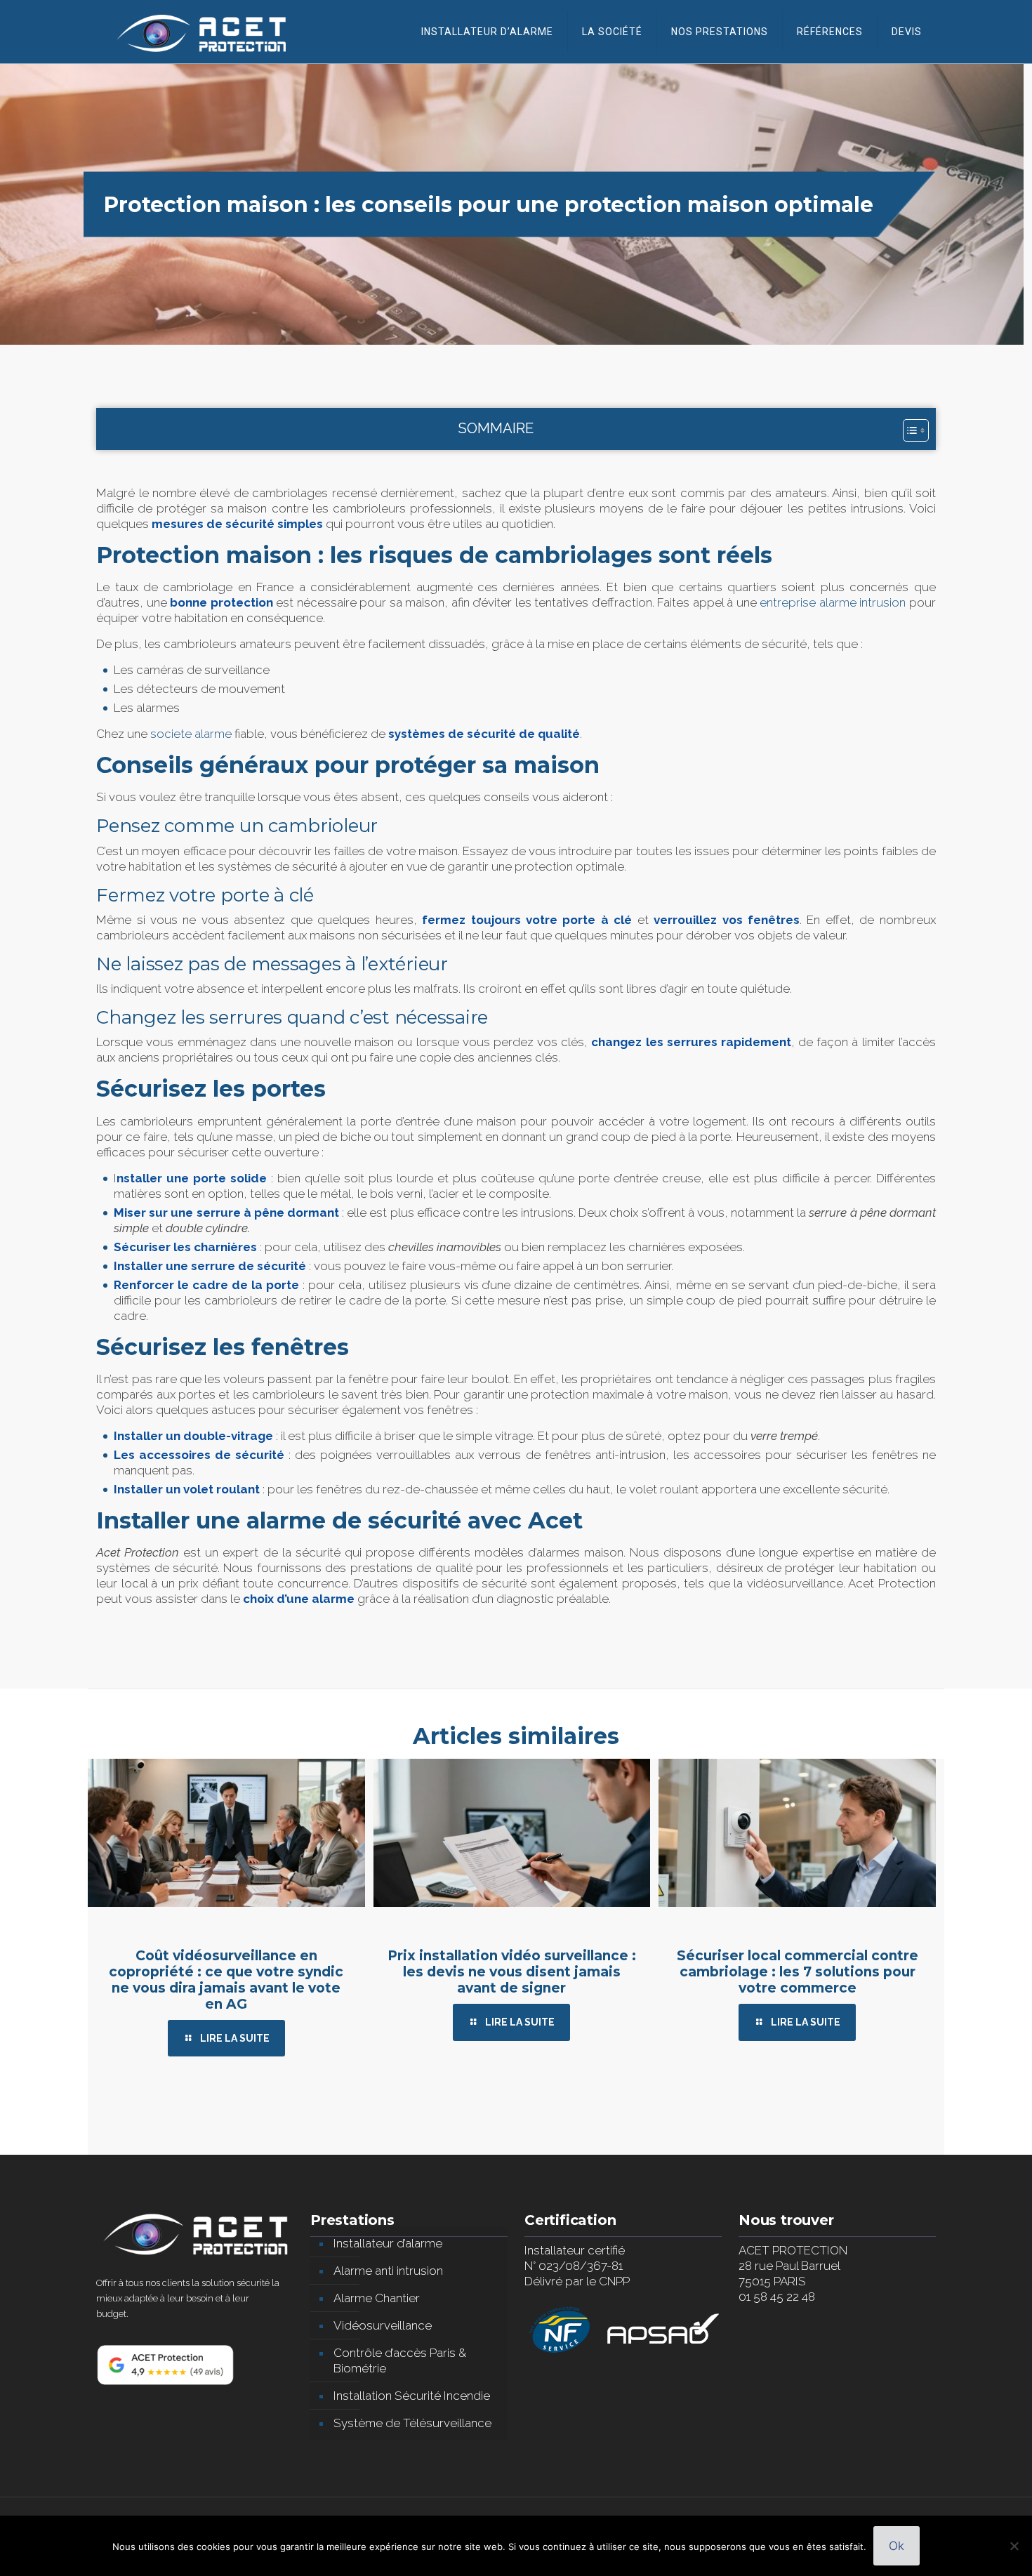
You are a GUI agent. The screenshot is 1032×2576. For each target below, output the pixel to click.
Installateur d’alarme (388, 2243)
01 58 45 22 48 (777, 2297)
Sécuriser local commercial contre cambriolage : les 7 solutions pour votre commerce (798, 1972)
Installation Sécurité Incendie (412, 2396)
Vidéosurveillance (383, 2325)
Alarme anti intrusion (388, 2271)
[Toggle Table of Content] (909, 430)
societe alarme (191, 734)
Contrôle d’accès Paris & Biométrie (400, 2360)
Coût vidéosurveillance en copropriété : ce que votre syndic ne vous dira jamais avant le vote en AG (226, 1980)
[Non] (1014, 2546)
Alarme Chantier (377, 2298)
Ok (897, 2546)
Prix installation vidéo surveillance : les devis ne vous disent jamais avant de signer (512, 1972)
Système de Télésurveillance (412, 2423)
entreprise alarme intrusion (833, 602)
